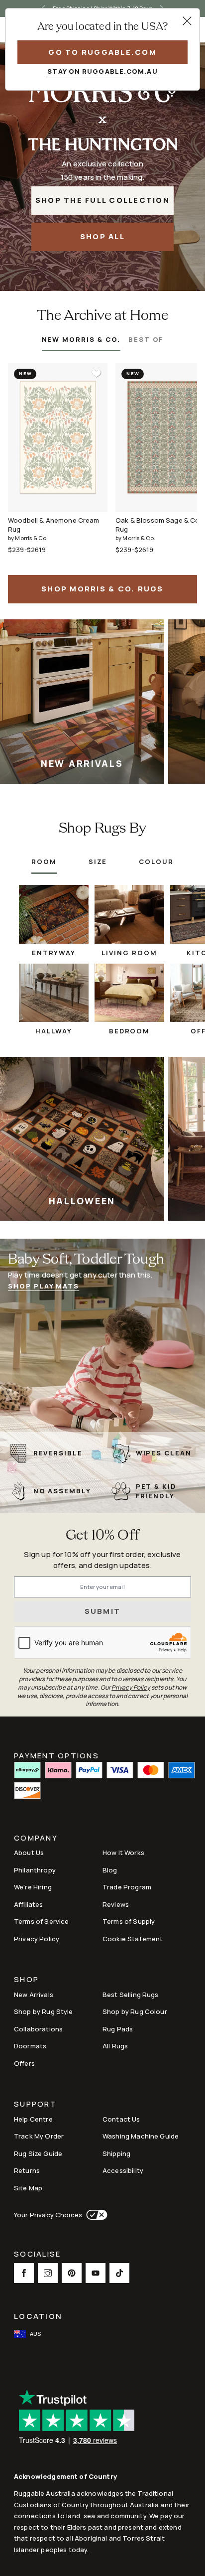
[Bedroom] (129, 993)
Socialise (37, 2255)
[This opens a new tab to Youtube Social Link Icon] (96, 2273)
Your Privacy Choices (48, 2215)
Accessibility (123, 2170)
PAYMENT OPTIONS (56, 1755)
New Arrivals (34, 1995)
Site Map (28, 2188)
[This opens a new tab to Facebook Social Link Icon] (24, 2273)
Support (35, 2105)
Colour (156, 861)
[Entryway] (54, 915)
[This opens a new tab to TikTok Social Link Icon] (119, 2273)
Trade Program (127, 1887)
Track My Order (39, 2136)
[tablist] (103, 343)
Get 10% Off (102, 1536)
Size (98, 861)
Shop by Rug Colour (135, 2011)
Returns (27, 2170)
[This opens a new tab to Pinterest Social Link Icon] (72, 2273)
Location (38, 2316)
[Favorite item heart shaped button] (97, 374)
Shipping (116, 2153)
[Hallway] (54, 993)
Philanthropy (35, 1870)
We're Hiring (33, 1887)
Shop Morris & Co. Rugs (102, 589)
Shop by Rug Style (44, 2011)
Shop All (102, 236)
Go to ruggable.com (102, 52)
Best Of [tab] (146, 339)
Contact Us (121, 2119)
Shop (26, 1980)
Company (36, 1839)
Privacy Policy (37, 1939)
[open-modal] (187, 21)
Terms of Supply (129, 1921)
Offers (24, 2063)
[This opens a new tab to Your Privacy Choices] (95, 2215)
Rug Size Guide (38, 2153)
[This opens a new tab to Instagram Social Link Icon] (48, 2273)
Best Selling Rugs (131, 1995)
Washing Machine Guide (141, 2136)
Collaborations (38, 2029)
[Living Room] (129, 915)
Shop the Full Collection (102, 200)
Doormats (30, 2046)
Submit (103, 1611)
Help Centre (33, 2119)
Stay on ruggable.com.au (102, 71)
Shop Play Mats (44, 1286)
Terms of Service (41, 1921)
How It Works (123, 1853)
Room (44, 861)
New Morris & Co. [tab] (81, 339)
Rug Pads (118, 2029)
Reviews (116, 1904)
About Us (29, 1853)
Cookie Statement (133, 1939)
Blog (110, 1870)
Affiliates (29, 1904)
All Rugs (115, 2046)
